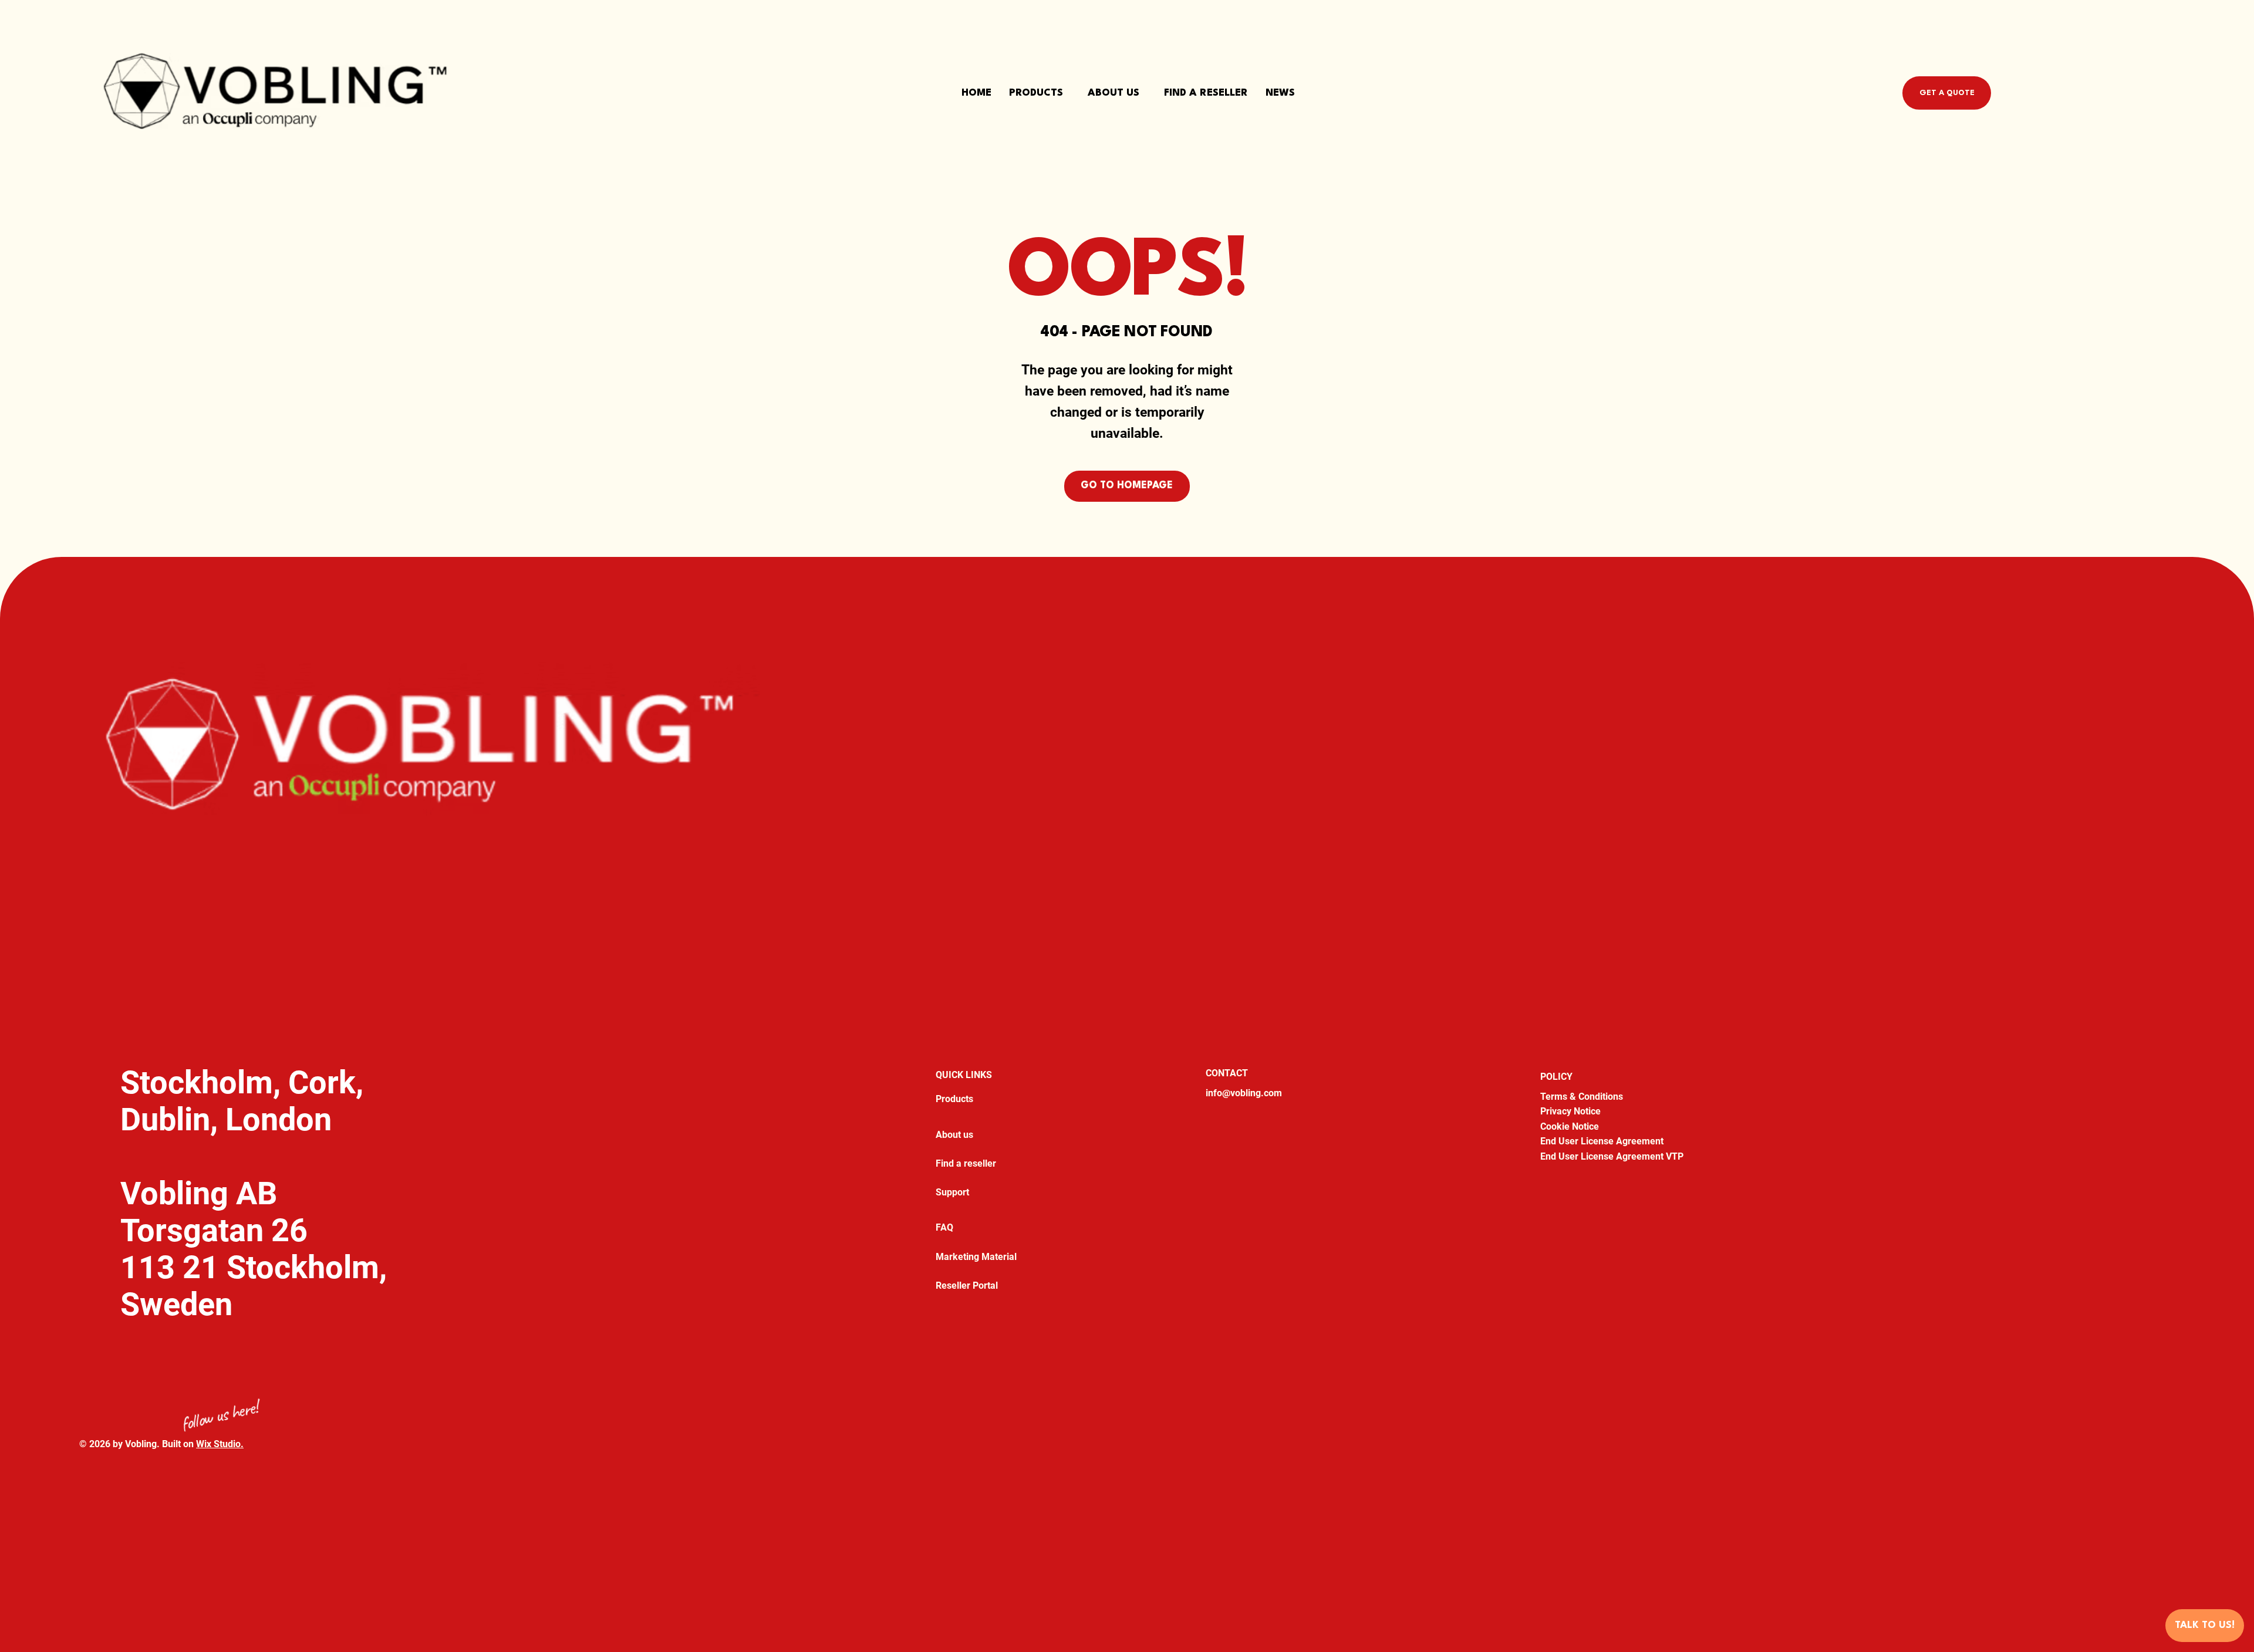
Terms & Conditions (1582, 1097)
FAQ (944, 1227)
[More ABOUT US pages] (1145, 93)
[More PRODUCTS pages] (1068, 93)
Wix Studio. (220, 1444)
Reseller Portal (967, 1286)
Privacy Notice (1570, 1111)
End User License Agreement (1602, 1141)
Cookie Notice (1570, 1126)
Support (952, 1192)
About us (954, 1135)
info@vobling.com (1244, 1093)
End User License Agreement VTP (1612, 1156)
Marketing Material (976, 1257)
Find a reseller (966, 1163)
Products (954, 1099)
